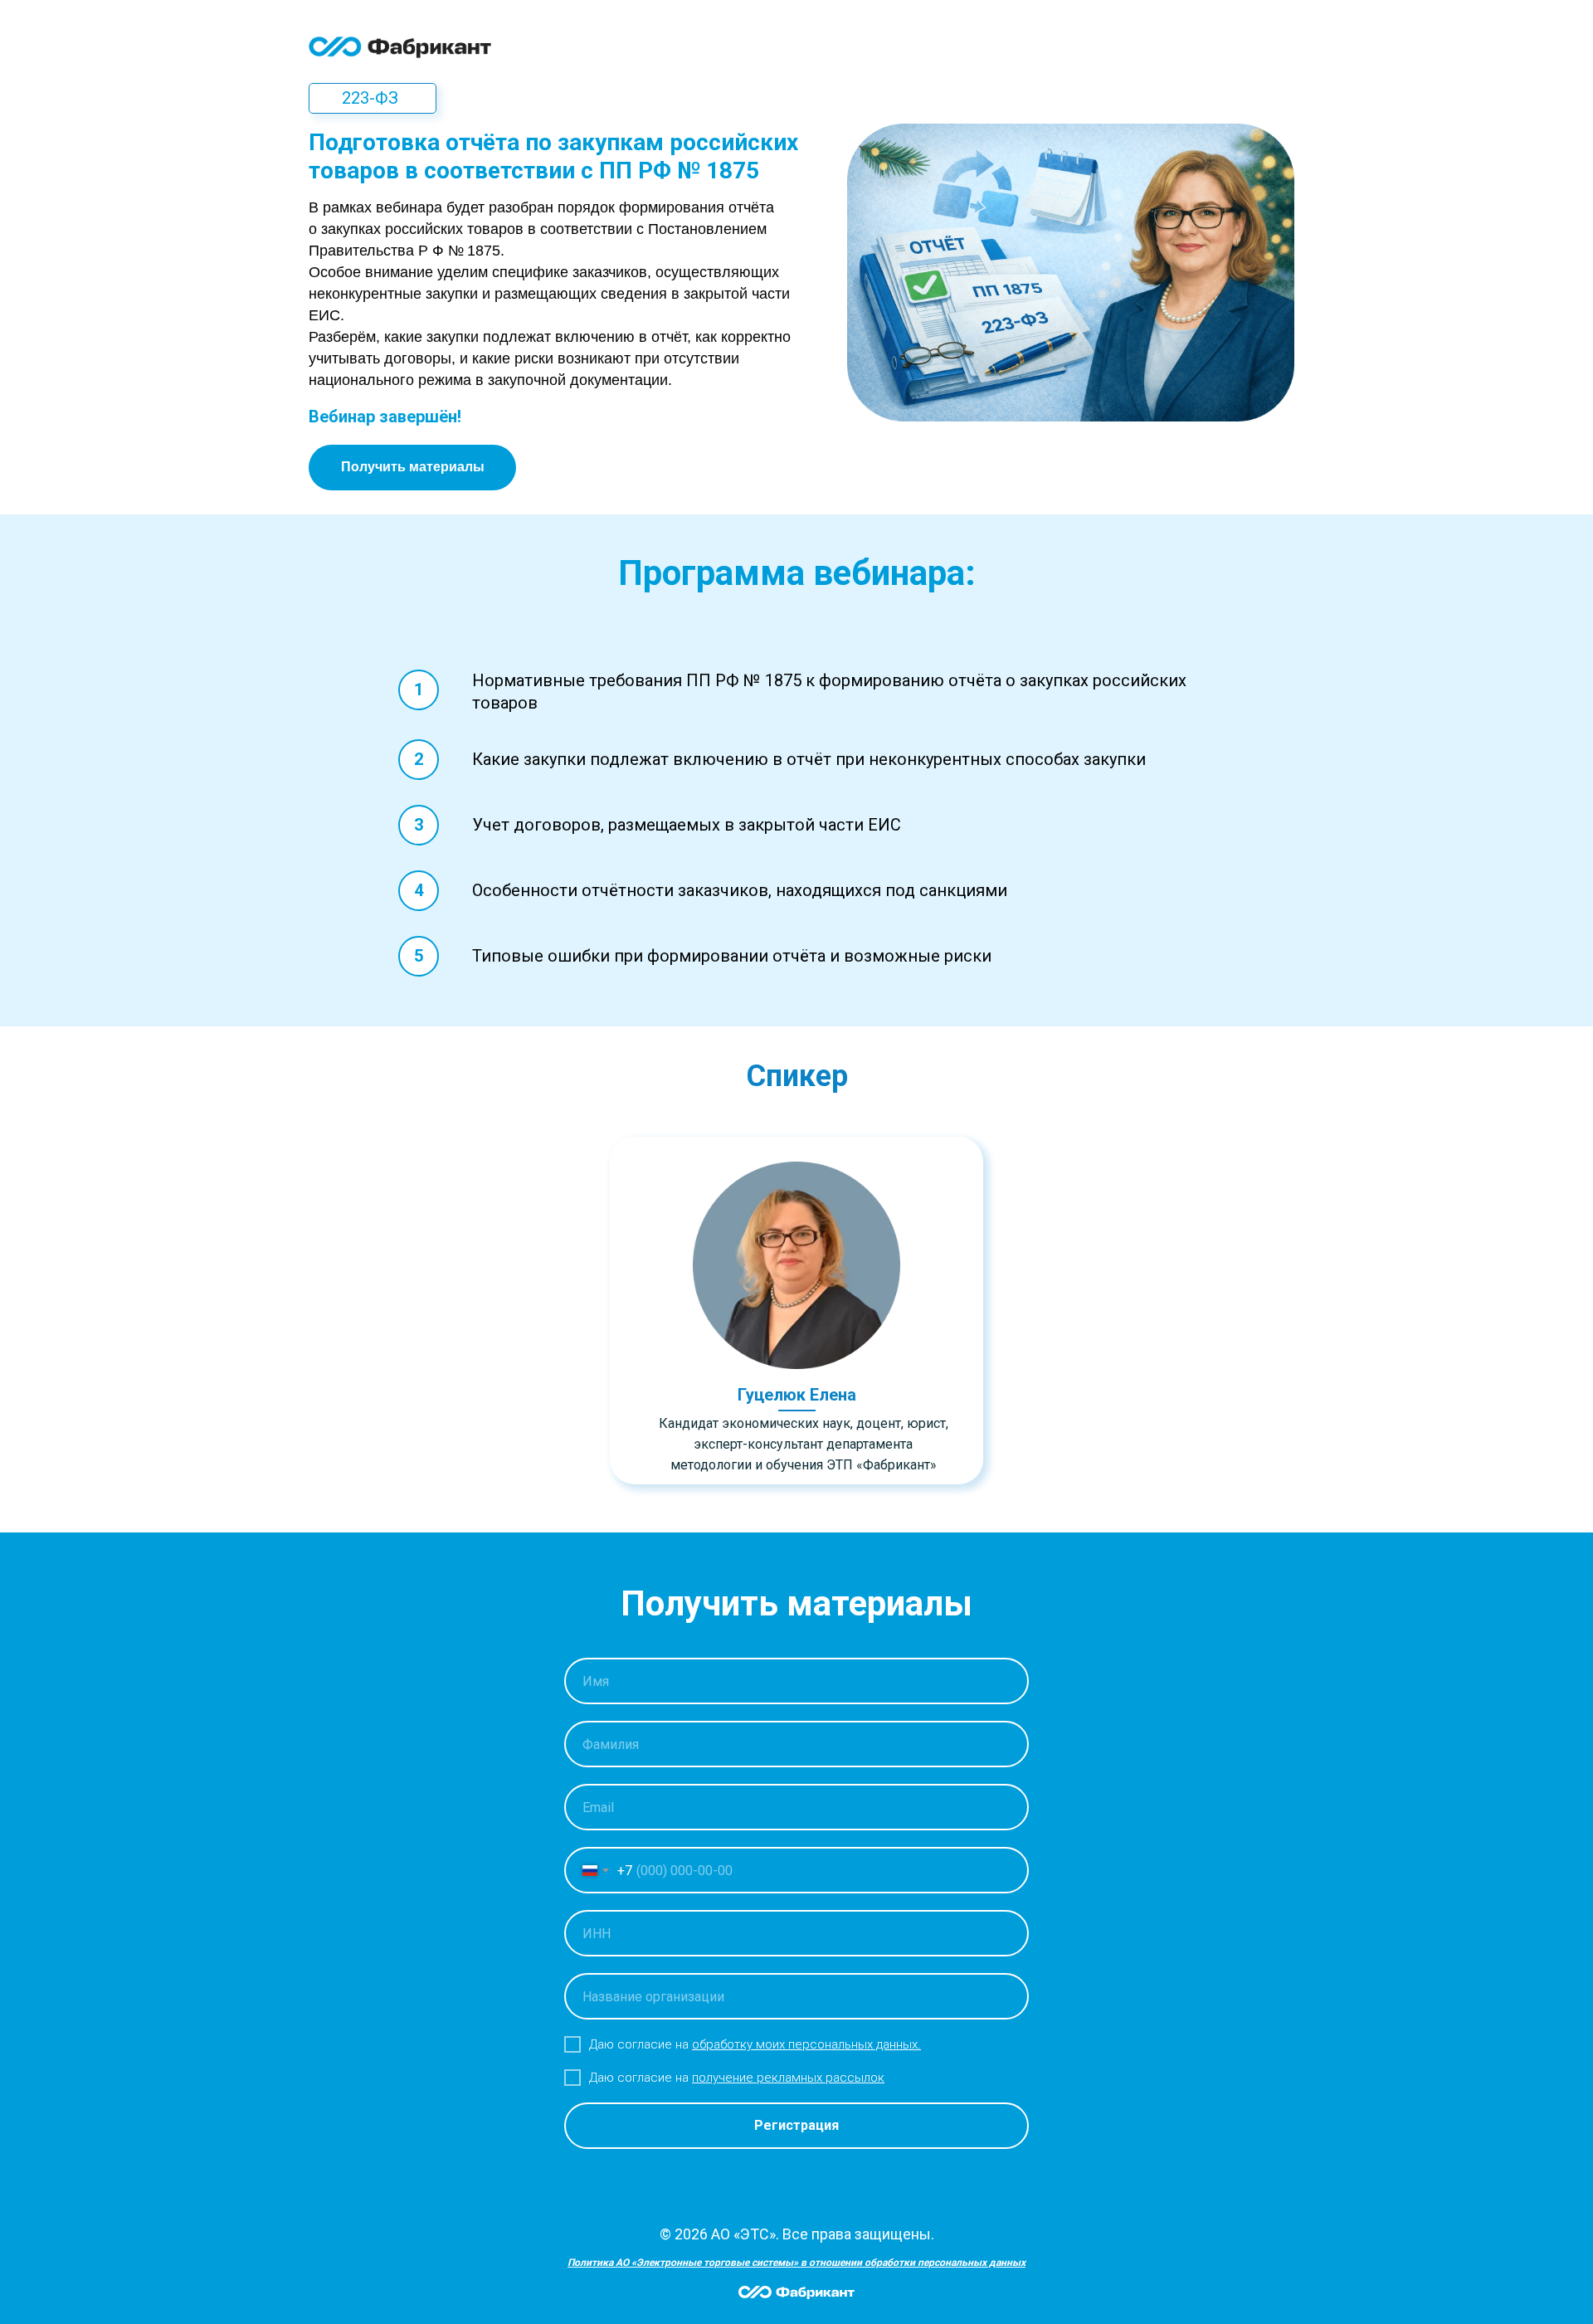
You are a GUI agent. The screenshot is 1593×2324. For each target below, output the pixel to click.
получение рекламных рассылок (788, 2078)
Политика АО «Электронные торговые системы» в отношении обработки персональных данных (796, 2263)
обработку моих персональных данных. (806, 2044)
